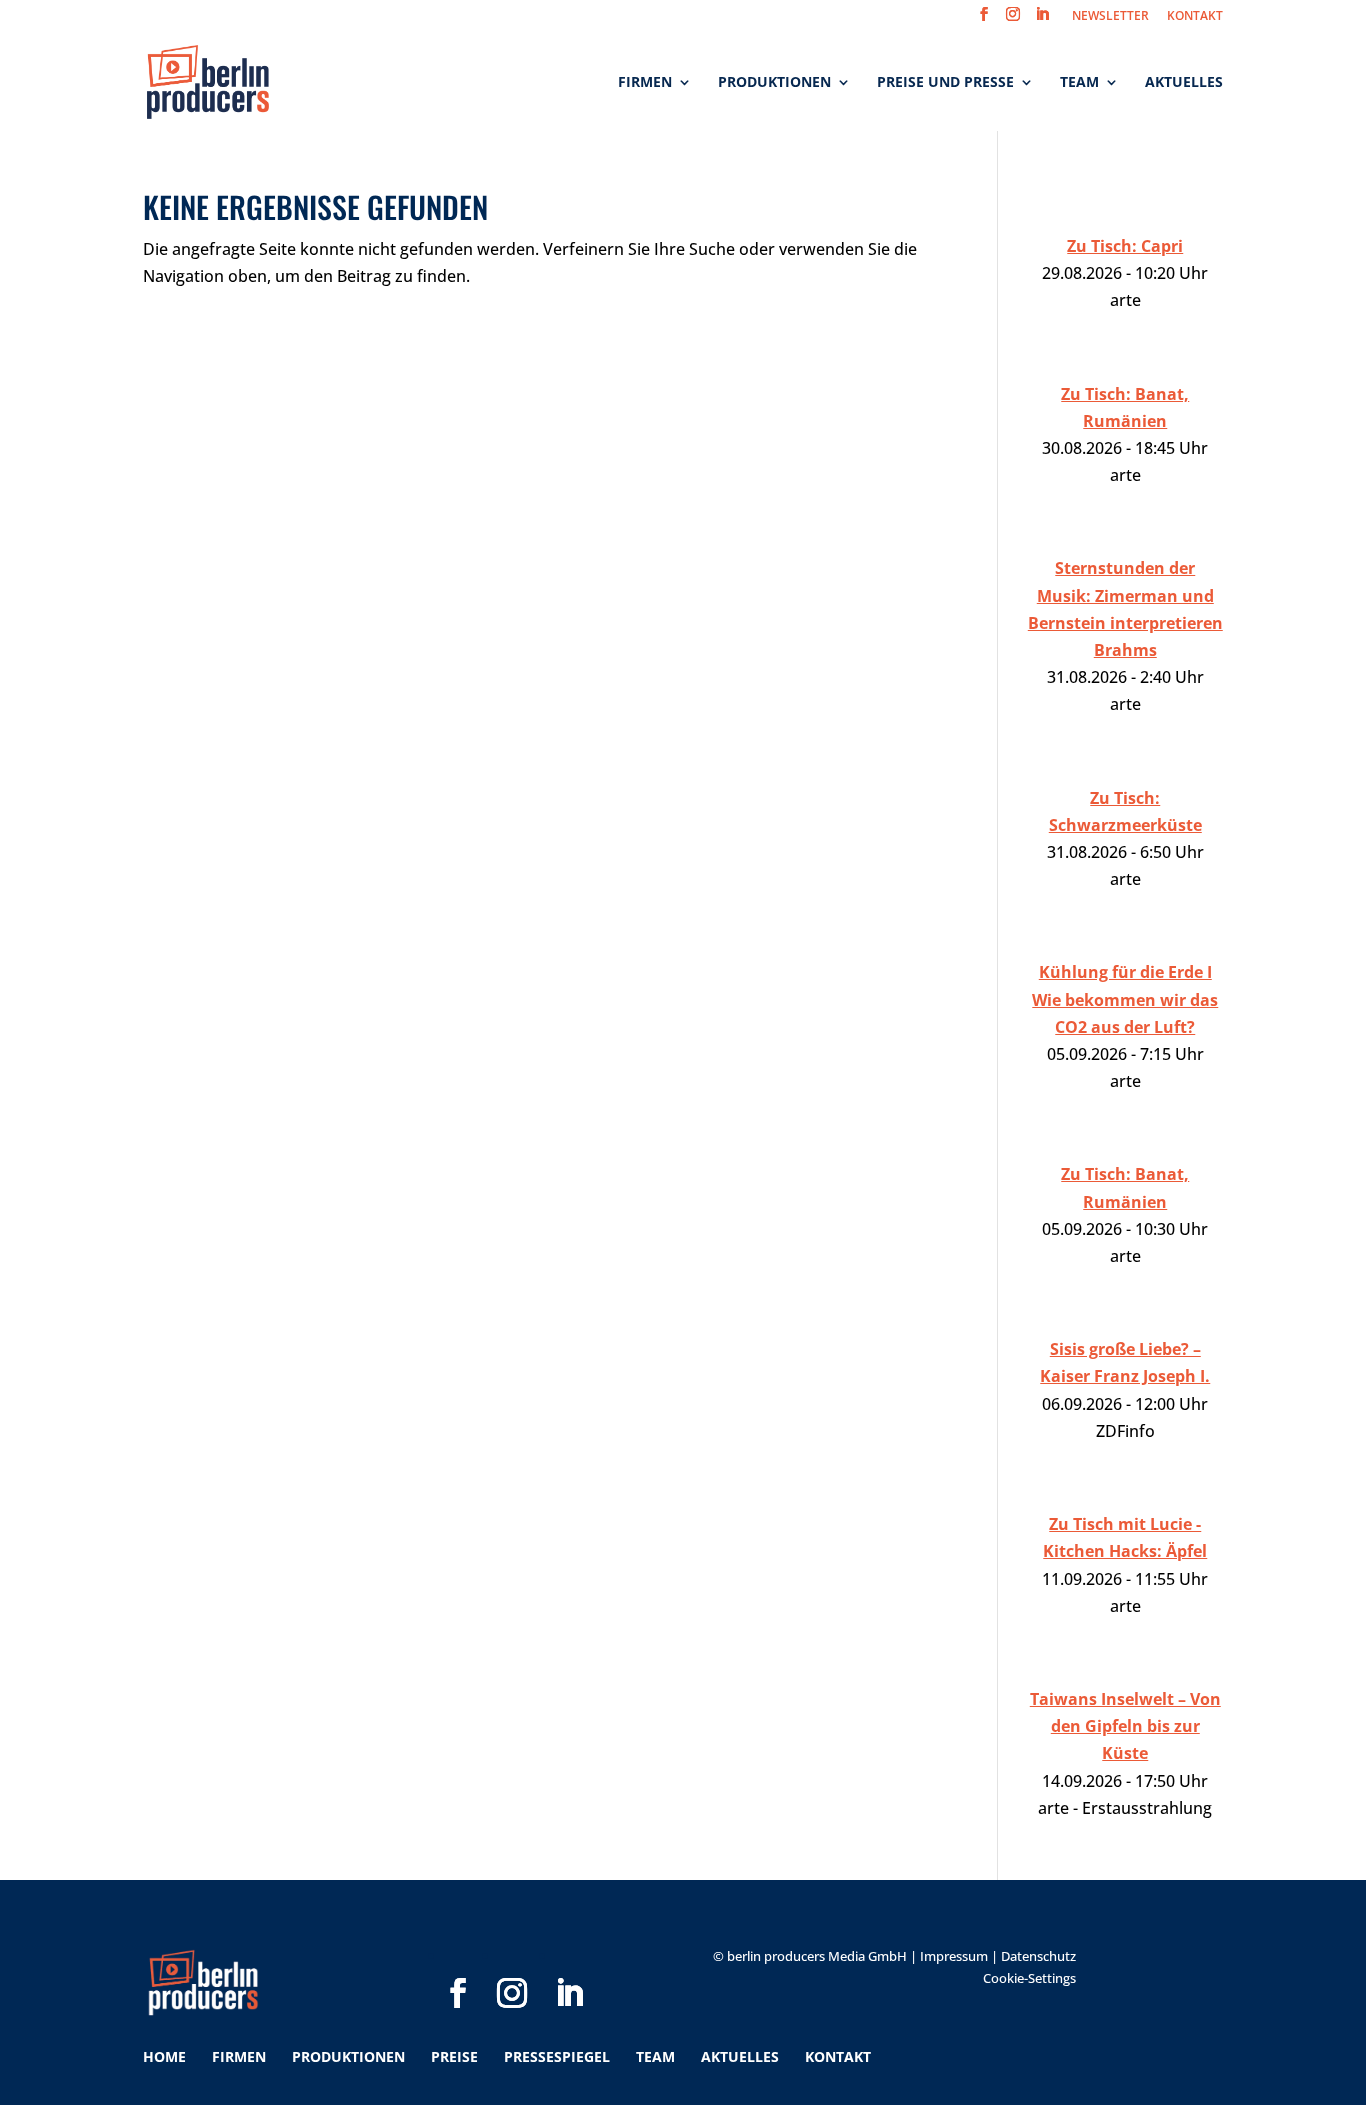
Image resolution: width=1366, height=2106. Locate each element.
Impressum (954, 1956)
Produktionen (774, 83)
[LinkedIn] (569, 1961)
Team (1079, 83)
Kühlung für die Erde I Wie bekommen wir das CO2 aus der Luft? (1125, 999)
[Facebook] (458, 1961)
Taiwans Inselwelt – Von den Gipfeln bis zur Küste (1125, 1726)
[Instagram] (512, 1961)
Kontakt (838, 2056)
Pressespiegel (557, 2056)
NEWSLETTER (1110, 17)
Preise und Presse (945, 83)
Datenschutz (1038, 1956)
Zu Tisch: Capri (1125, 246)
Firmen (645, 83)
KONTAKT (1195, 17)
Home (164, 2056)
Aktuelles (1184, 83)
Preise (454, 2056)
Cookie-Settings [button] (1029, 1978)
